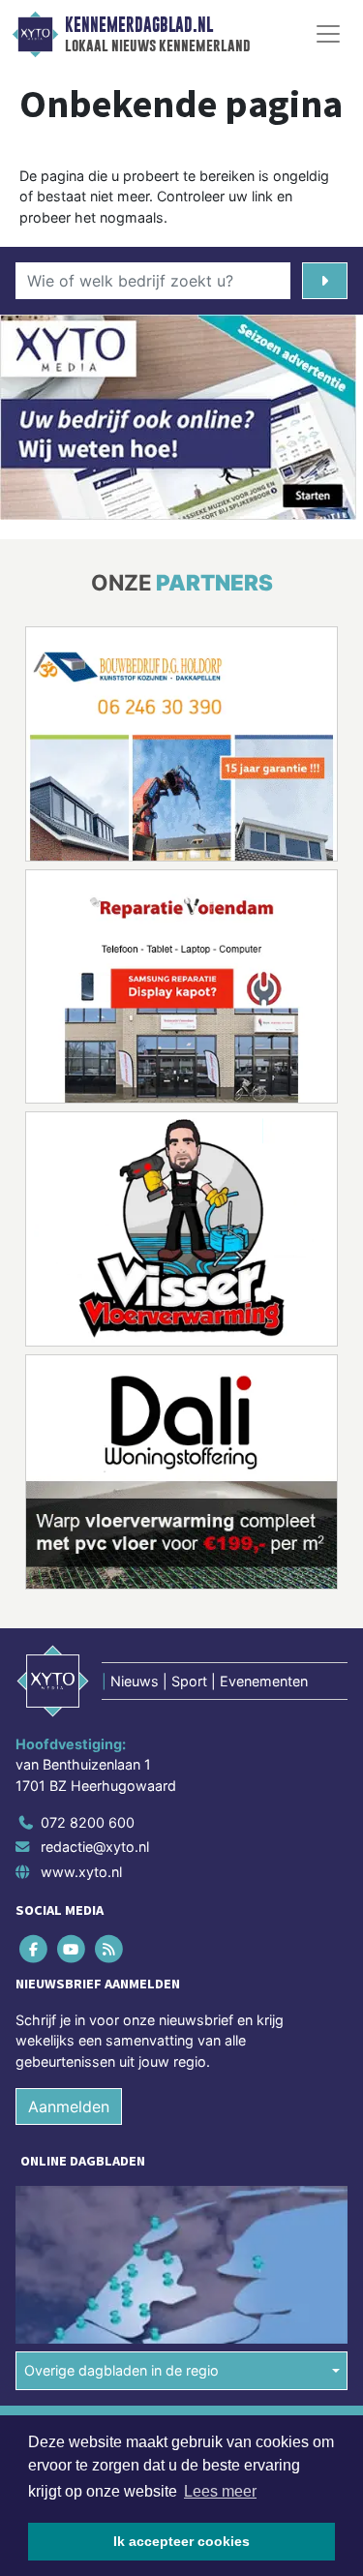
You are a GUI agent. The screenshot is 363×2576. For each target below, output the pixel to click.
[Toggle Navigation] (328, 34)
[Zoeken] (325, 281)
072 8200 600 (88, 1822)
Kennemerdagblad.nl (139, 25)
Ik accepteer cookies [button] (181, 2541)
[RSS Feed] (110, 1948)
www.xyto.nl (81, 1872)
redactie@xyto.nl (95, 1847)
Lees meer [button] (220, 2491)
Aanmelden (69, 2106)
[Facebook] (34, 1948)
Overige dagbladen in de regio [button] (121, 2370)
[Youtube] (72, 1948)
